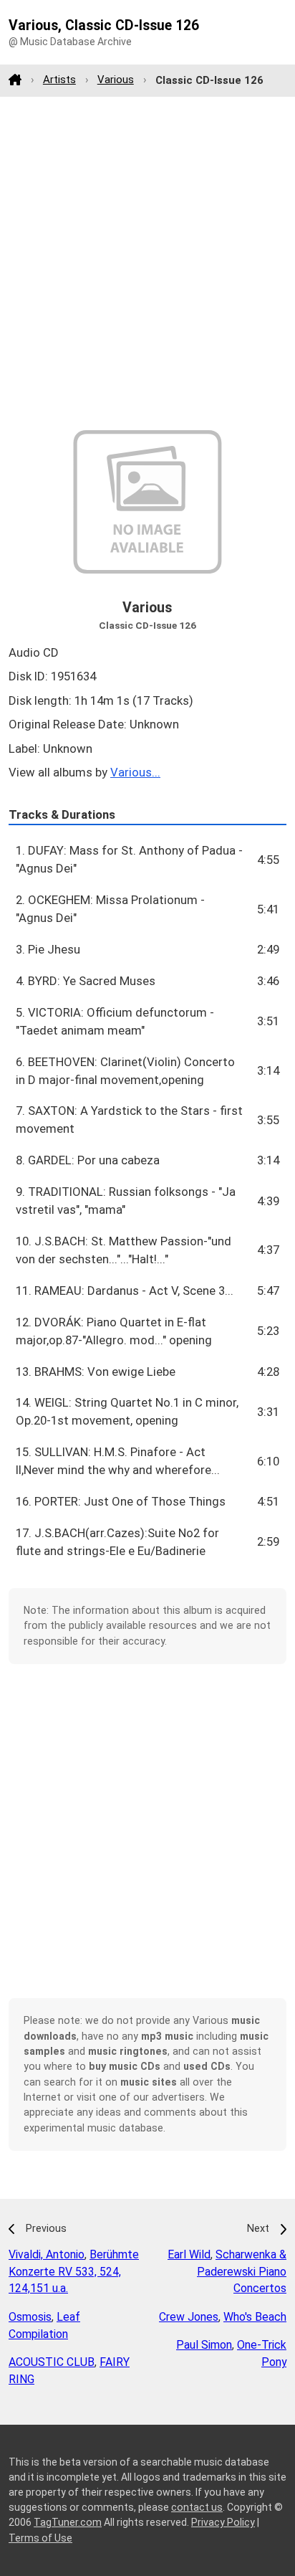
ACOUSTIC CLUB (52, 2362)
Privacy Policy (223, 2522)
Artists (59, 80)
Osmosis (30, 2317)
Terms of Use (40, 2538)
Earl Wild (189, 2254)
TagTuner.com (68, 2522)
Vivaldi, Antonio (47, 2254)
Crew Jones (189, 2317)
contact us (197, 2507)
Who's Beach (255, 2317)
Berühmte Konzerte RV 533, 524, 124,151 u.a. (74, 2272)
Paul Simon (204, 2345)
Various (116, 80)
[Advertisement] (147, 263)
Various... (135, 772)
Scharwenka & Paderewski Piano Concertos (242, 2272)
